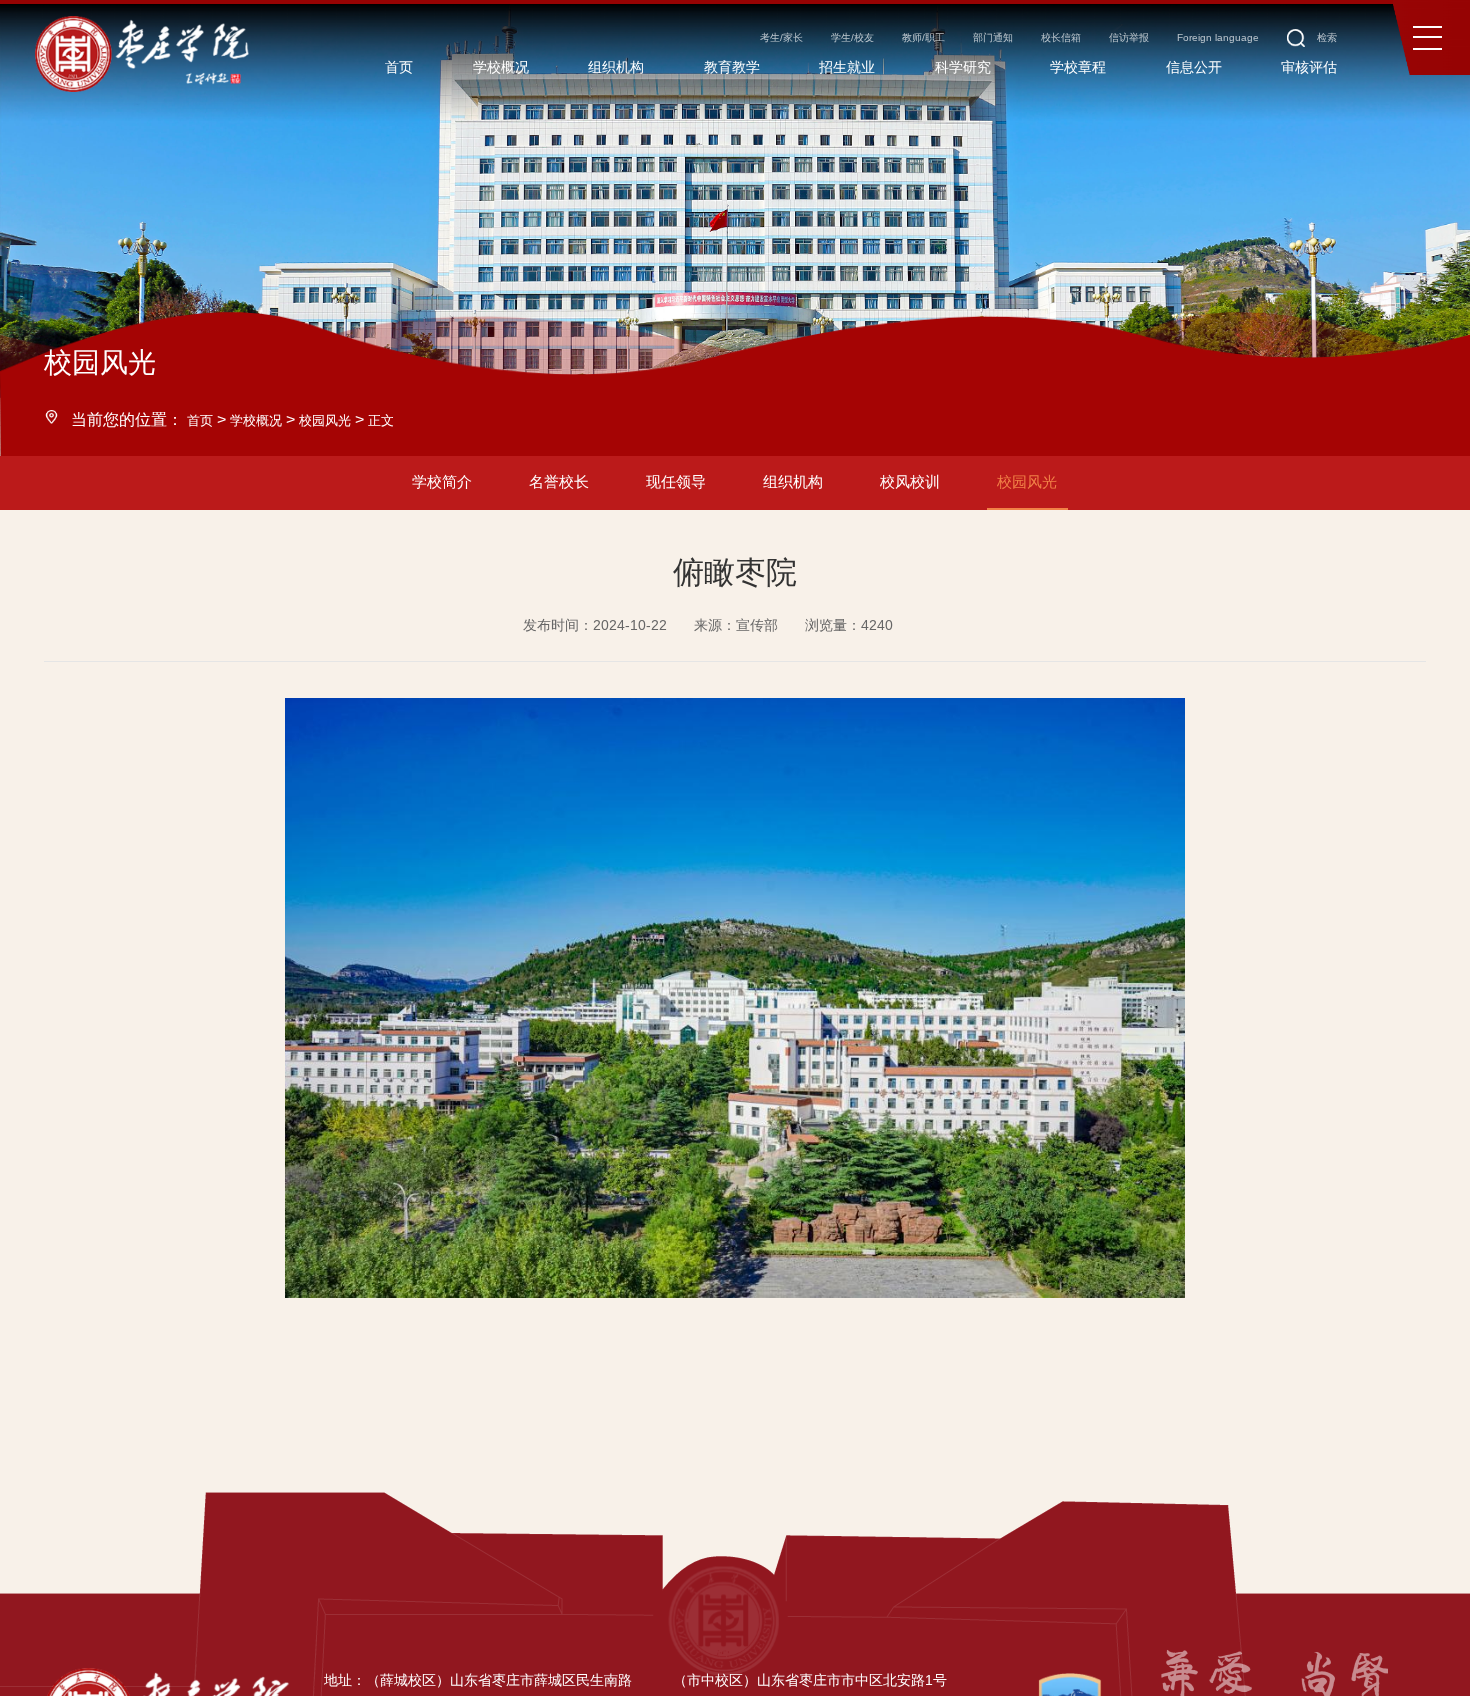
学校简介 (377, 489)
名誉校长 (520, 489)
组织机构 (806, 489)
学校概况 (268, 419)
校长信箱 (975, 48)
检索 (1302, 48)
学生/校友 (705, 48)
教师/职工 (797, 48)
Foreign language (1174, 48)
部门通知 (887, 48)
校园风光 (349, 419)
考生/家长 (613, 48)
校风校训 (949, 489)
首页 (203, 419)
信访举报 (1063, 48)
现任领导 (663, 489)
